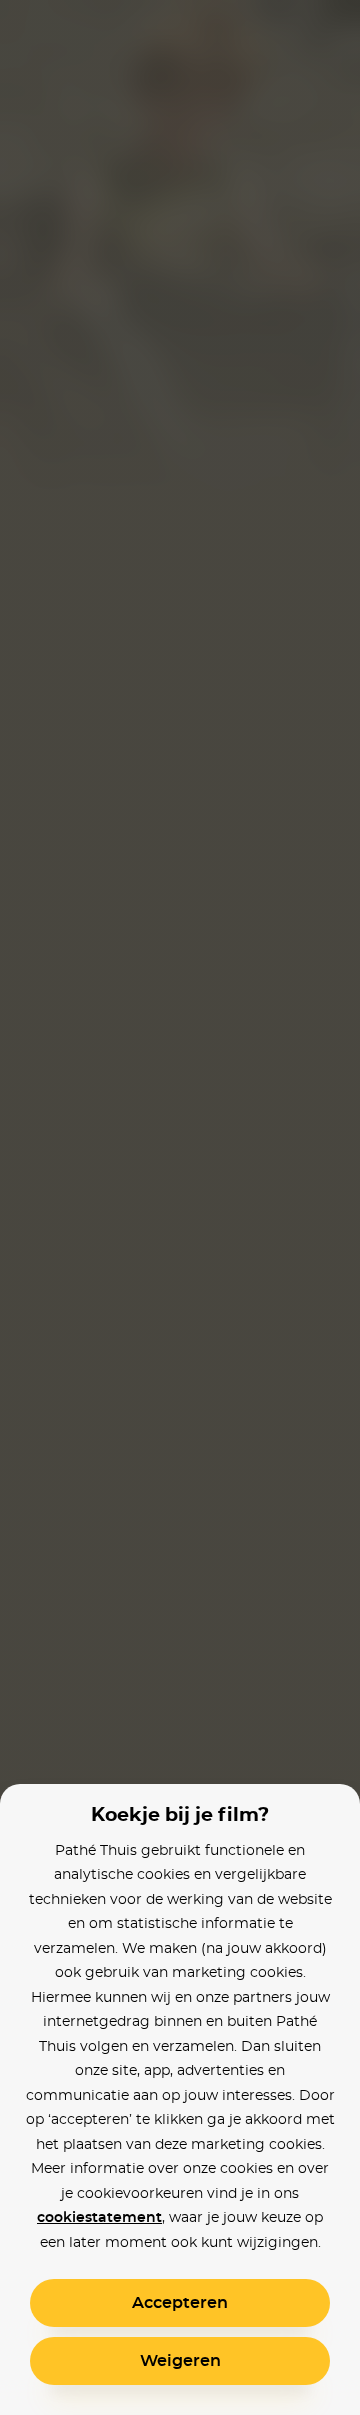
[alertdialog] (180, 1207)
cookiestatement (99, 2218)
